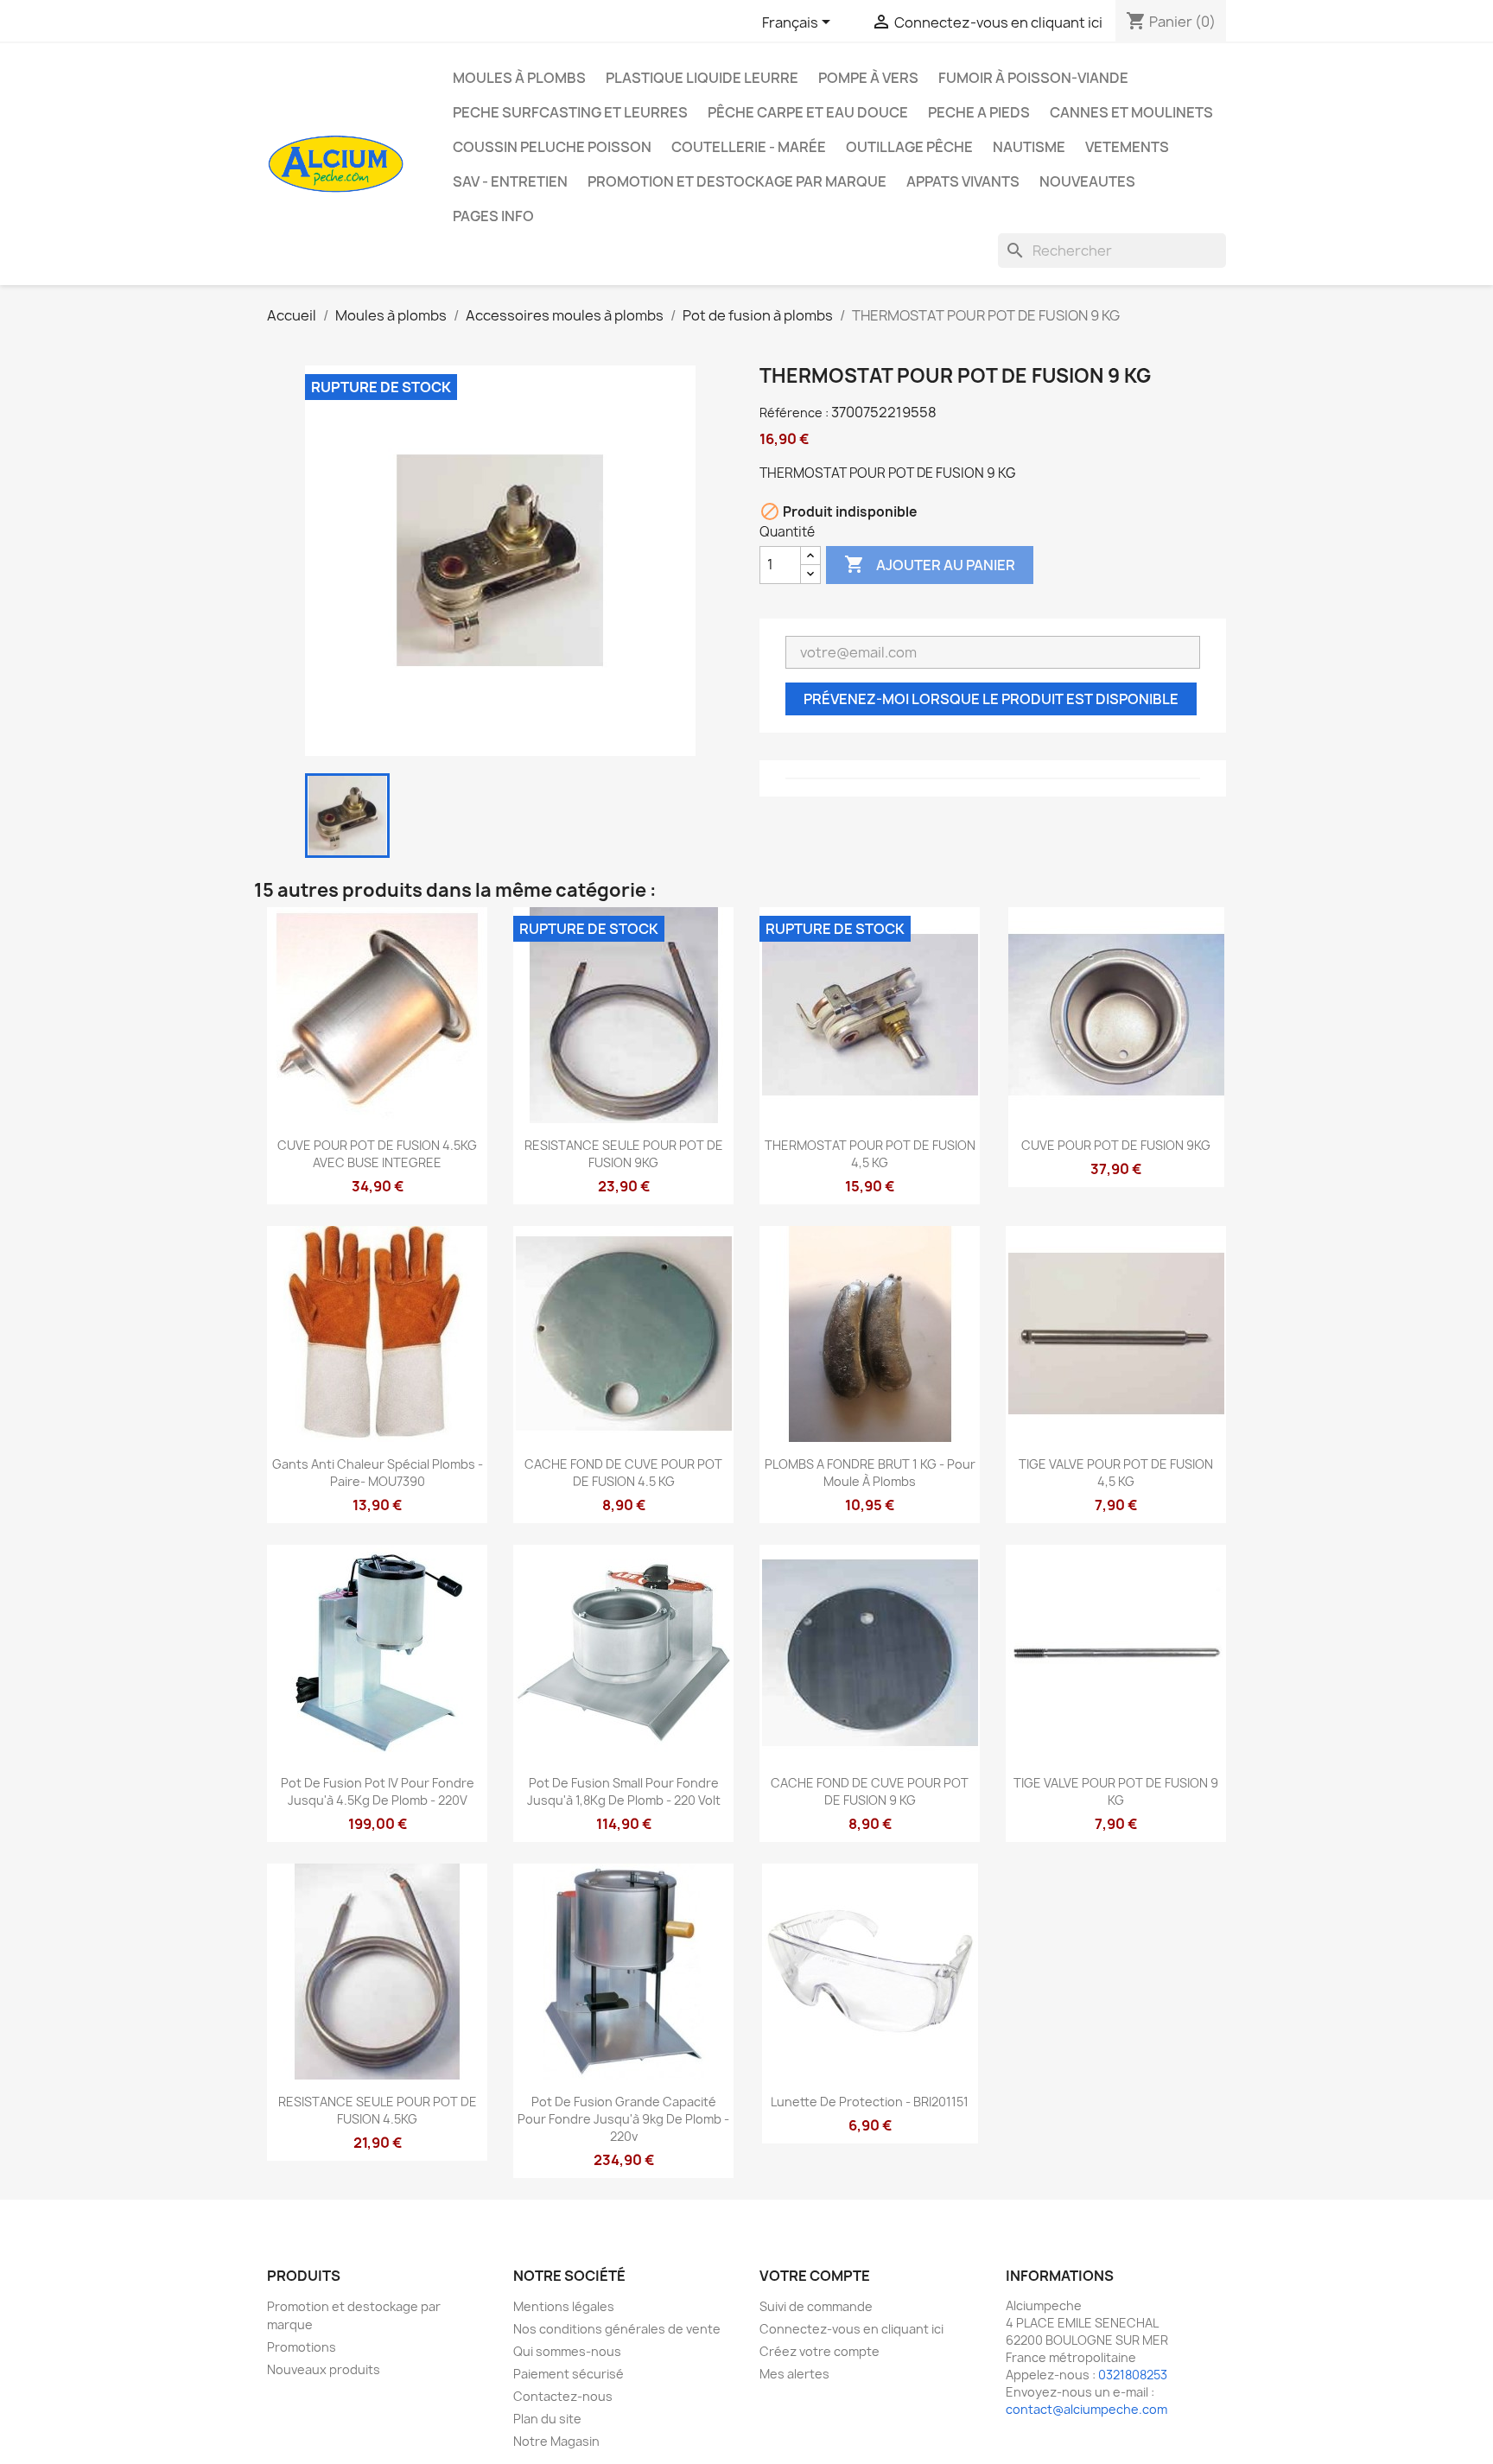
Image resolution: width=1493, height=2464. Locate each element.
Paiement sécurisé (569, 2374)
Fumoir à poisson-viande (1033, 78)
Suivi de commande (816, 2306)
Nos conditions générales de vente (617, 2329)
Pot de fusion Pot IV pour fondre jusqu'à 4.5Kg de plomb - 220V (378, 1791)
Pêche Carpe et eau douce (808, 112)
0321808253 (1133, 2375)
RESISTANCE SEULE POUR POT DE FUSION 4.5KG (378, 2110)
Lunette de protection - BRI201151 (870, 2102)
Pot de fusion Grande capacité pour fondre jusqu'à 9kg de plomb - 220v (623, 2119)
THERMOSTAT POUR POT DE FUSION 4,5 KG (870, 1154)
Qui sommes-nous (567, 2351)
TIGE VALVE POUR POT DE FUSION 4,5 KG (1116, 1473)
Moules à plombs (519, 78)
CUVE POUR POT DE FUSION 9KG (1116, 1145)
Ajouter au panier (930, 564)
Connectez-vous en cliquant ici (851, 2329)
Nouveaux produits (324, 2369)
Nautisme (1029, 147)
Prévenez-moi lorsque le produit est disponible (991, 699)
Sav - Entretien (510, 181)
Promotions (302, 2347)
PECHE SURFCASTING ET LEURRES (570, 112)
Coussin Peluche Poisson (552, 147)
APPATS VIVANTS (963, 181)
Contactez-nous (563, 2396)
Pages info (493, 216)
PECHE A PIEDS (979, 112)
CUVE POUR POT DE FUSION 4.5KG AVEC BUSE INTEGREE (377, 1154)
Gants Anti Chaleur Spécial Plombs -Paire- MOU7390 (378, 1473)
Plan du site (547, 2419)
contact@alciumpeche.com (1086, 2409)
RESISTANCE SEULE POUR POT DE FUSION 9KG (624, 1154)
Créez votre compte (820, 2351)
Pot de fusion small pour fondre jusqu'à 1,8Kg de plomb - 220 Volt (624, 1791)
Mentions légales (564, 2306)
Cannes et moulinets (1131, 112)
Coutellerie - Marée (749, 147)
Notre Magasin (556, 2441)
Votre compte (815, 2276)
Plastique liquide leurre (702, 78)
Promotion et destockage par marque (737, 181)
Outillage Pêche (909, 147)
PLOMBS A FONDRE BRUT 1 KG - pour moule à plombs (870, 1473)
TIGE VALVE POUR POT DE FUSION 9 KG (1116, 1791)
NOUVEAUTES (1087, 181)
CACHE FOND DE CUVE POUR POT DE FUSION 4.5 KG (623, 1473)
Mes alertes (794, 2374)
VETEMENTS (1127, 147)
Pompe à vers (868, 78)
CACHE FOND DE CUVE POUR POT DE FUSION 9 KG (870, 1791)
